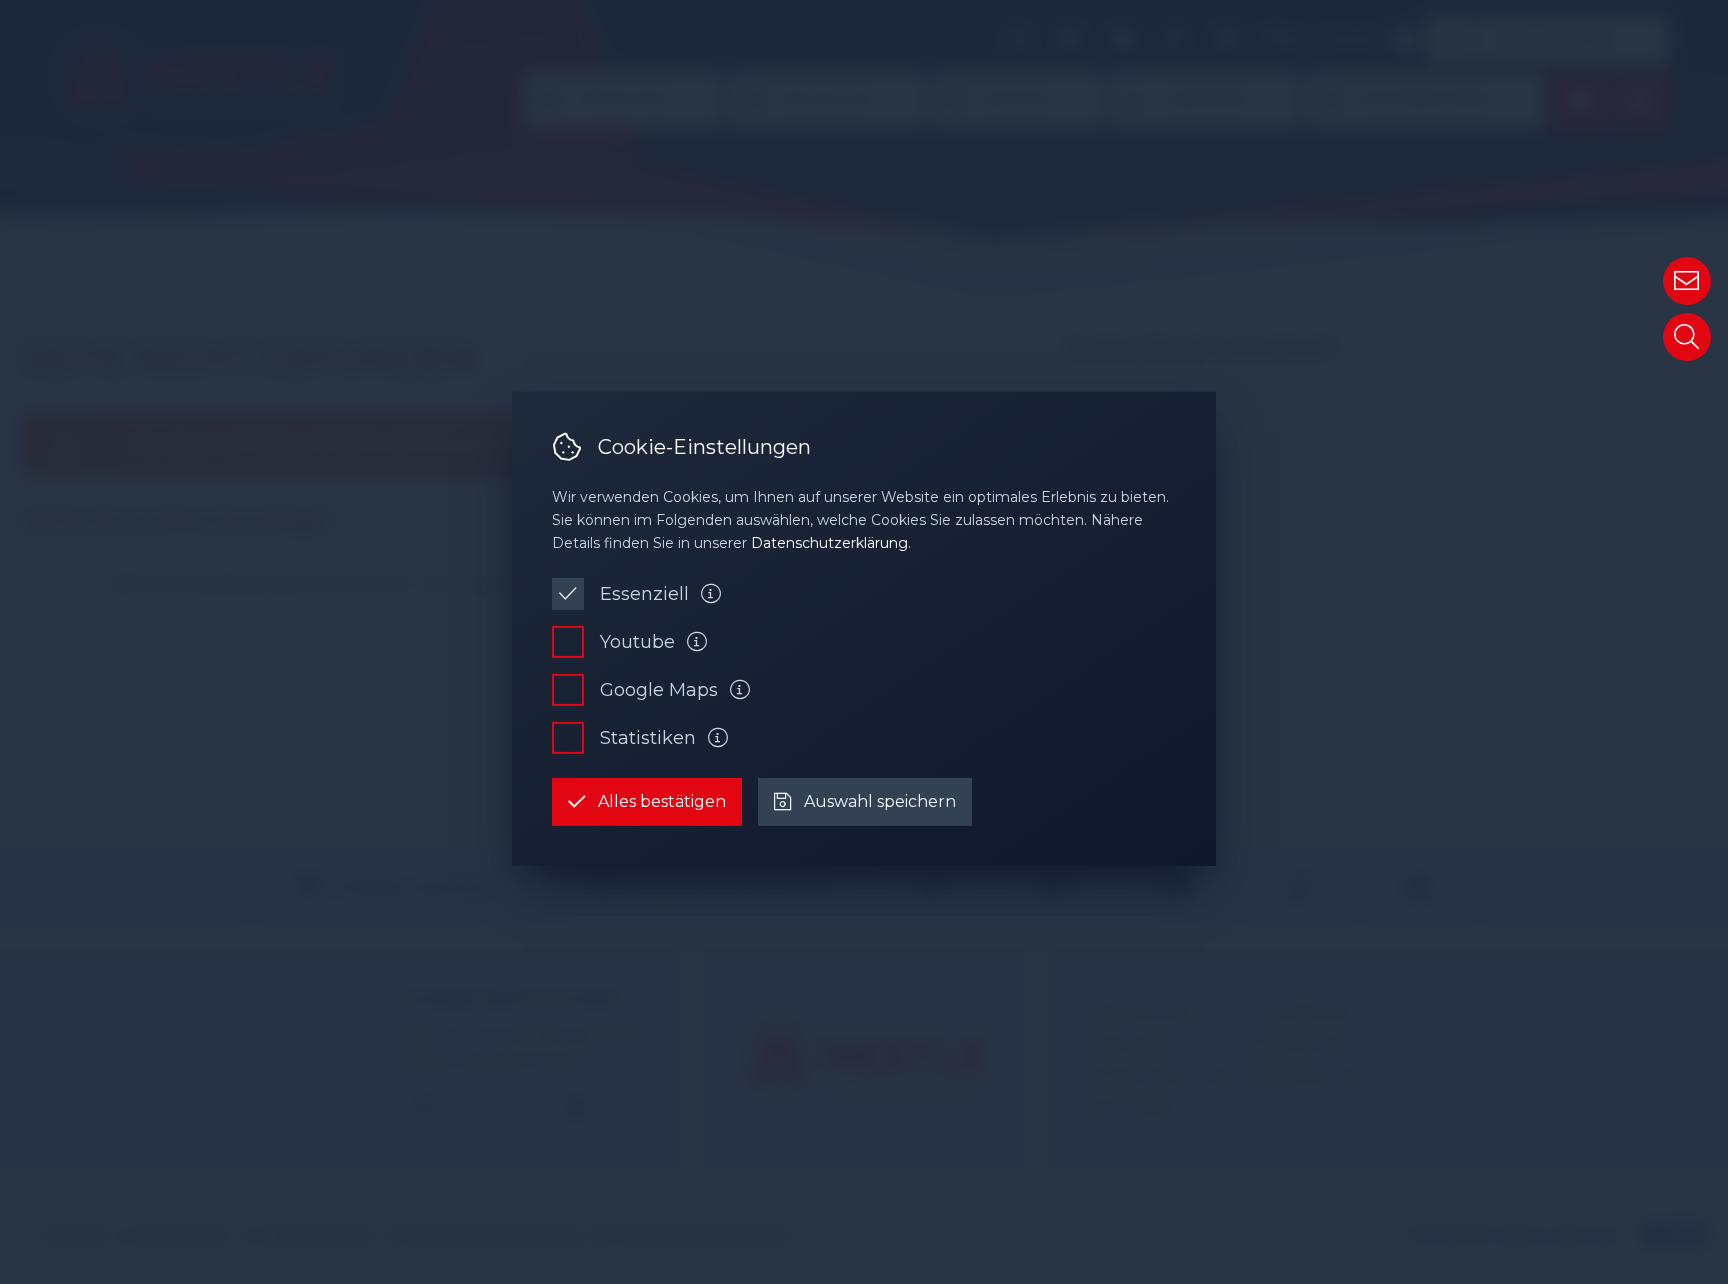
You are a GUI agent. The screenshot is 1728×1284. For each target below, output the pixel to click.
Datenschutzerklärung (829, 543)
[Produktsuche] (1687, 337)
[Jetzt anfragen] (1687, 281)
